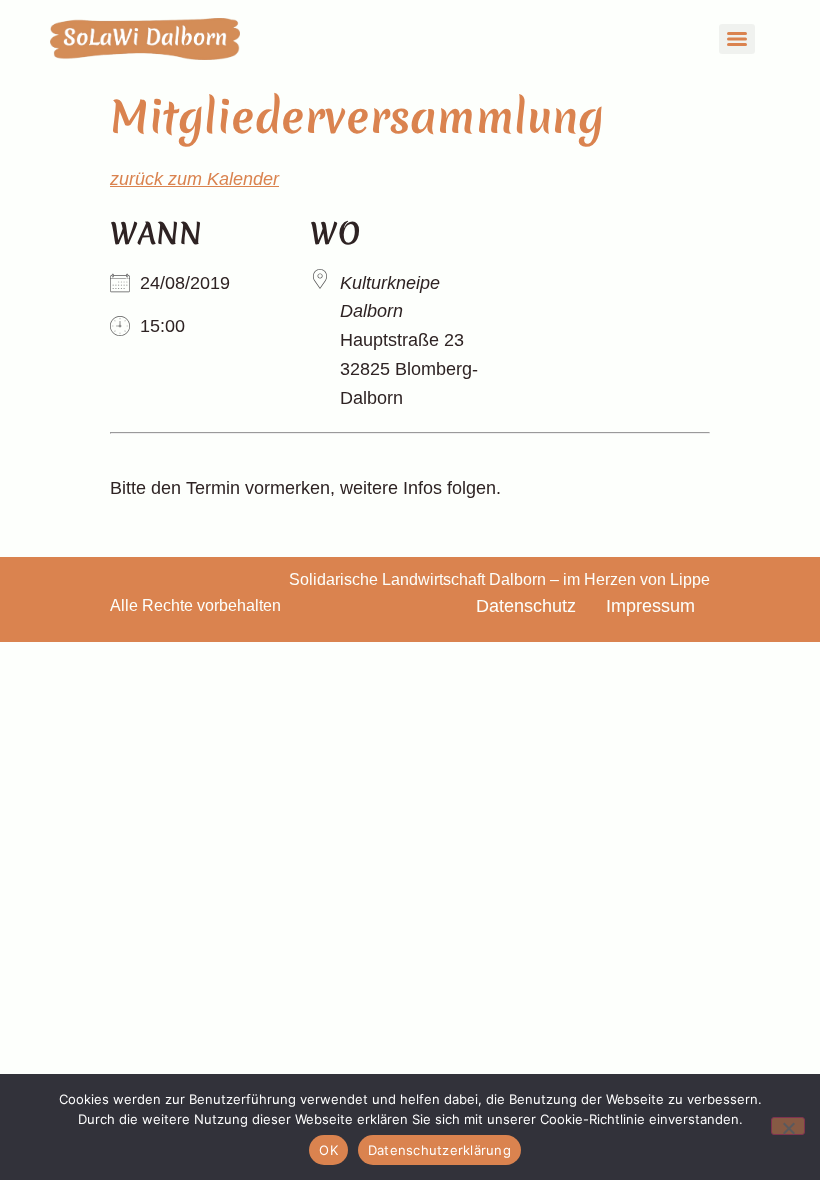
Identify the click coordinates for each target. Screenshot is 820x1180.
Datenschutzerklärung (439, 1150)
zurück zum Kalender (194, 179)
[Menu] (737, 39)
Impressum (650, 606)
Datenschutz (526, 606)
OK (328, 1150)
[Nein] (788, 1126)
